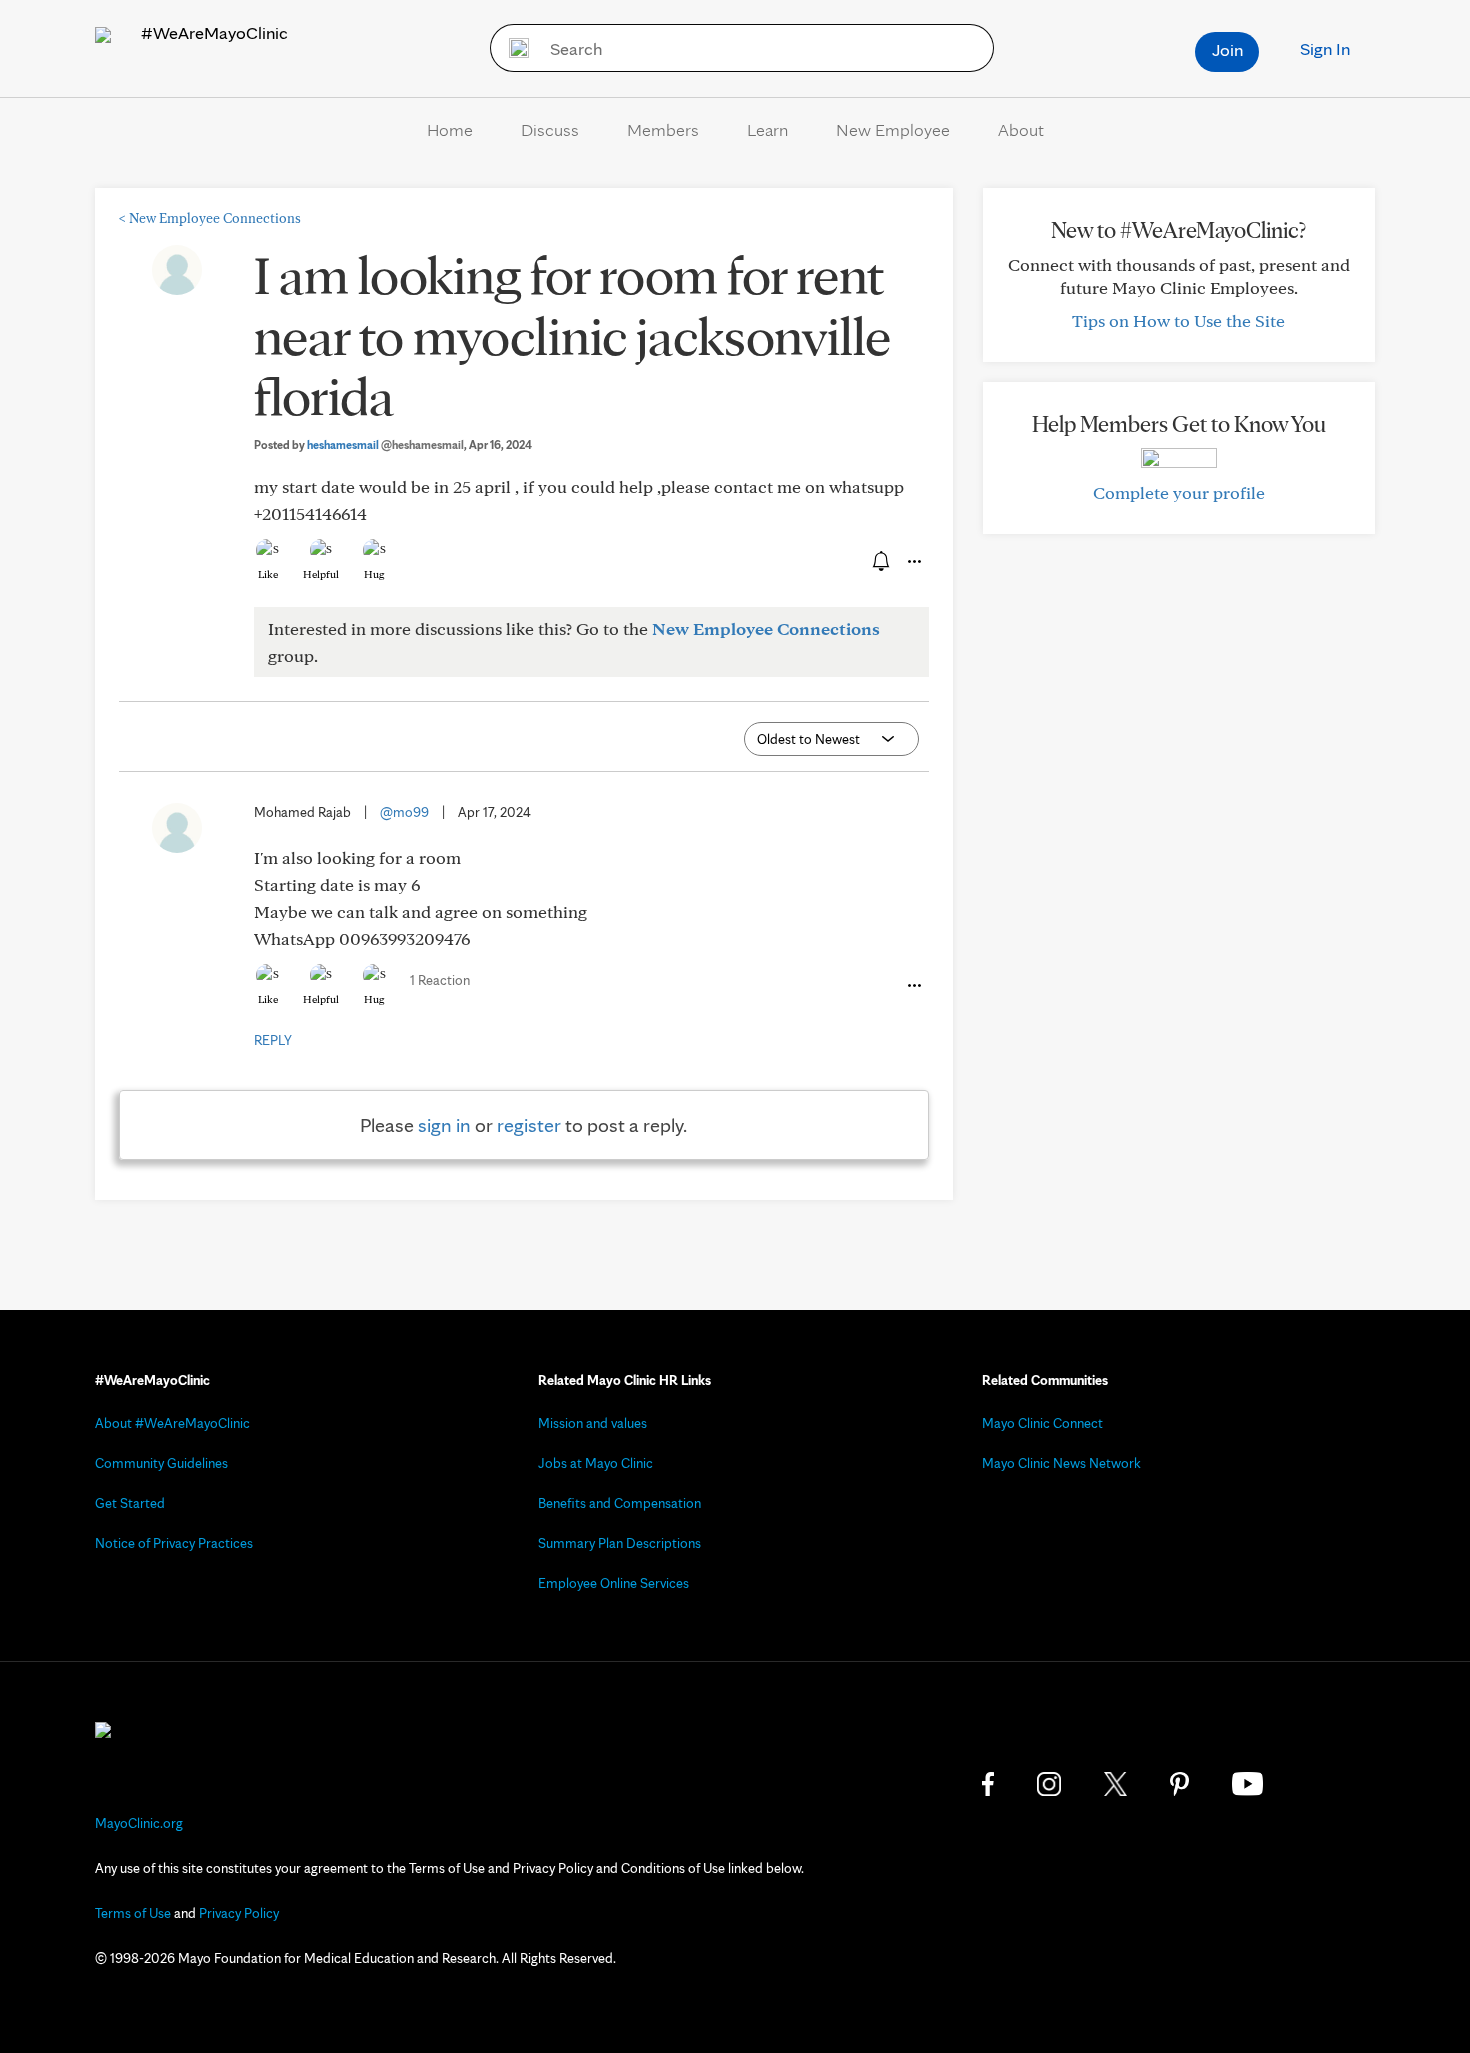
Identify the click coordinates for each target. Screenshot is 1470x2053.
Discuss (550, 129)
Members (663, 129)
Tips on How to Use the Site (1178, 320)
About (1021, 129)
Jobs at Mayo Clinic (595, 1463)
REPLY (273, 1040)
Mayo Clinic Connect (1042, 1423)
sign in (444, 1125)
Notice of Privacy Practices (174, 1543)
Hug (374, 574)
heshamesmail (385, 444)
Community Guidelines (161, 1463)
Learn (767, 129)
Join (1227, 49)
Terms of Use (133, 1913)
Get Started (130, 1503)
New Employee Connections (210, 218)
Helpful (321, 574)
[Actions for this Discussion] (913, 562)
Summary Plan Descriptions (619, 1543)
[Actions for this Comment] (913, 986)
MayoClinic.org (139, 1823)
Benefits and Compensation (619, 1503)
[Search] (512, 48)
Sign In (1325, 48)
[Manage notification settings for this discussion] (879, 561)
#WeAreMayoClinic (212, 32)
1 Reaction (440, 980)
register (529, 1125)
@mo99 (404, 812)
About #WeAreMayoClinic (172, 1423)
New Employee (893, 129)
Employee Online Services (613, 1583)
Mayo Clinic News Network (1061, 1463)
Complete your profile (1179, 492)
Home (450, 129)
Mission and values (592, 1423)
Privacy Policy (239, 1913)
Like (268, 574)
